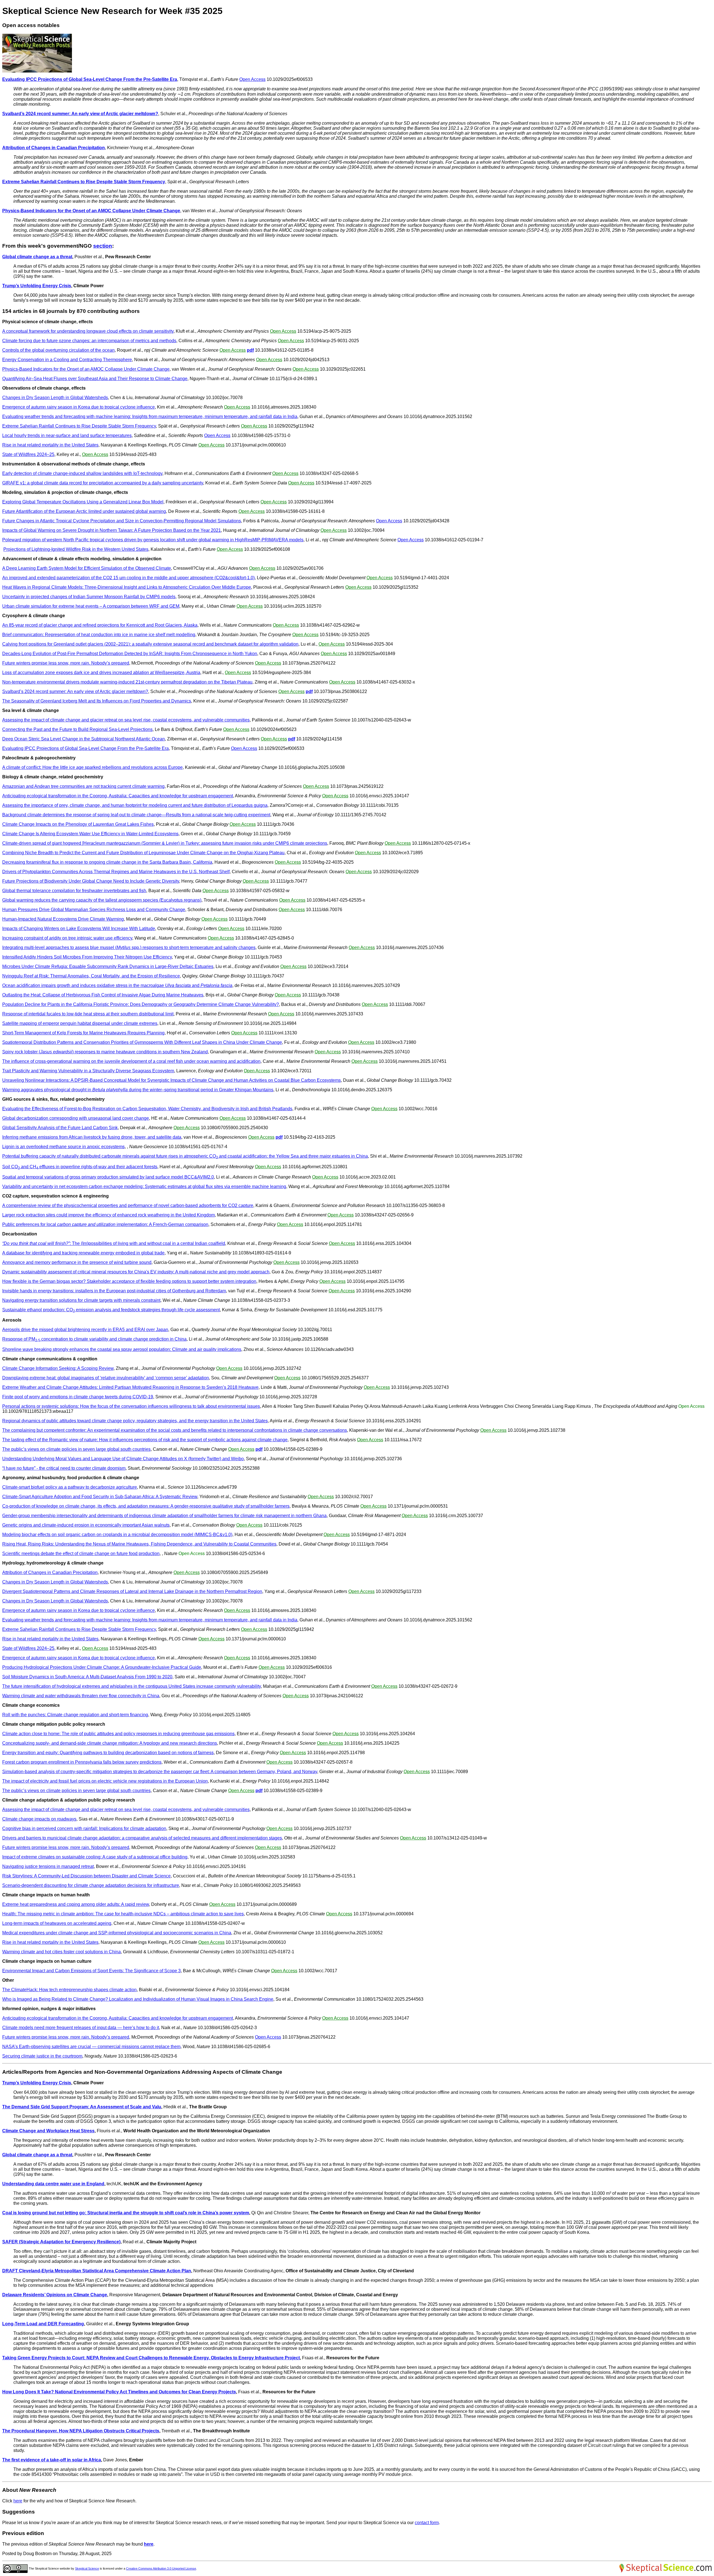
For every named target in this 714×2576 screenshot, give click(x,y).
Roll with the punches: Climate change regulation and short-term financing (75, 1715)
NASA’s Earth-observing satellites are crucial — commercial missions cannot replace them (91, 2047)
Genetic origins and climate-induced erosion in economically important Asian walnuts (86, 1525)
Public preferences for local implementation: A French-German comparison (105, 1224)
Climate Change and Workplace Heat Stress (48, 2131)
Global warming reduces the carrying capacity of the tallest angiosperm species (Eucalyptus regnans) (102, 900)
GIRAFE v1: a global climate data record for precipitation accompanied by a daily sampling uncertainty (103, 483)
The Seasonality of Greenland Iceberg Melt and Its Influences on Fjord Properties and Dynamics (97, 701)
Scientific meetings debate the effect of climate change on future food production (81, 1553)
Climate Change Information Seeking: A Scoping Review (58, 1368)
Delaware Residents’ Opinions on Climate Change (55, 2295)
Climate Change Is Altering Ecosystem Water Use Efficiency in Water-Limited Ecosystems (90, 834)
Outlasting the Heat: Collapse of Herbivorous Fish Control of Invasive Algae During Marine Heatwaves (103, 995)
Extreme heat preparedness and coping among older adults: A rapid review (76, 1904)
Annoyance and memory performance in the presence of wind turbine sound (77, 1262)
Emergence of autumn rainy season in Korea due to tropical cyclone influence (79, 407)
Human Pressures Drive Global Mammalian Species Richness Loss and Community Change (94, 910)
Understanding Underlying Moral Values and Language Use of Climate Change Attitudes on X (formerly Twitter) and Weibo (123, 1459)
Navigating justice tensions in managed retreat (48, 1866)
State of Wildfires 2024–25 (28, 454)
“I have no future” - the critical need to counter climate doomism (64, 1468)
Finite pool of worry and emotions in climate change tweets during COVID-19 (78, 1397)
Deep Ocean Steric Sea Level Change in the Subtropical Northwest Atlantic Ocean (84, 739)
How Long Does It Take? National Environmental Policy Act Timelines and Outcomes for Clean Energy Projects (119, 2392)
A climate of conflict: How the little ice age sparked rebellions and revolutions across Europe (92, 767)
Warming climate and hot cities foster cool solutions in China (61, 1952)
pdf (250, 350)
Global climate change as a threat (37, 257)
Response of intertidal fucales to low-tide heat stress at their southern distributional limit (88, 1014)
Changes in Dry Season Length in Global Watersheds (55, 398)
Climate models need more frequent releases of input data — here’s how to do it (81, 2028)
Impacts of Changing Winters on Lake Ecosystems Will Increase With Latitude (79, 929)
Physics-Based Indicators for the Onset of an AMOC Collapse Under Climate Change (91, 211)
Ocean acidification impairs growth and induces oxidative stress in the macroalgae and (117, 985)
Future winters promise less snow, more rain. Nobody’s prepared (66, 663)
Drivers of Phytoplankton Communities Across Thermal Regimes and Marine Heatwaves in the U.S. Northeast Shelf (116, 872)
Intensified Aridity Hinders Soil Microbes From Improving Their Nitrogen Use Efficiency (87, 957)
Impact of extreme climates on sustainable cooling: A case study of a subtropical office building (95, 1857)
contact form (427, 2523)
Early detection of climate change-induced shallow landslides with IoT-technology (82, 473)
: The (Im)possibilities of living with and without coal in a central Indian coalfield (114, 1243)
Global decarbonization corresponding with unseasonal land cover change (76, 1118)
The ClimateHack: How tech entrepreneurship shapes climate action (69, 1990)
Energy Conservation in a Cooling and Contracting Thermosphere (67, 360)
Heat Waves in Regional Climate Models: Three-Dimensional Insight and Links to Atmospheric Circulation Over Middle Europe (127, 587)
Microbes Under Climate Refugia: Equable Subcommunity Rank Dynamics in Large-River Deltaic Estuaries (108, 966)
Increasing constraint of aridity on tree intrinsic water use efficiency (67, 938)
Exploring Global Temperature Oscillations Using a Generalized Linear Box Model (83, 502)
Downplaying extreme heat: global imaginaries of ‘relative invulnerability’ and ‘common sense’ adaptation (106, 1378)
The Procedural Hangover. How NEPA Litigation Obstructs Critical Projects (81, 2431)
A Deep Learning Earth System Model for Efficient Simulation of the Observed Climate (87, 568)
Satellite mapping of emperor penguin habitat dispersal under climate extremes (80, 1023)
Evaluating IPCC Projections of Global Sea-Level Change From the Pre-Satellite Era (90, 79)
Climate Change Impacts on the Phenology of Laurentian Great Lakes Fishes (78, 824)
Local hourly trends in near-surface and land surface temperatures (67, 435)
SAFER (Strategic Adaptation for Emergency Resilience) (61, 2242)
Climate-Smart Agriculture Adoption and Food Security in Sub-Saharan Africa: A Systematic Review (100, 1497)
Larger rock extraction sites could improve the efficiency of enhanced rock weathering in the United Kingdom (108, 1215)
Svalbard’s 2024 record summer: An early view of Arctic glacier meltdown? (80, 114)
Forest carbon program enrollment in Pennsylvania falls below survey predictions (82, 1762)
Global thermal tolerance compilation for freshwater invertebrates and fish (74, 891)
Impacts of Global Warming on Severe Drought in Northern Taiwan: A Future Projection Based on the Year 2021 (112, 530)
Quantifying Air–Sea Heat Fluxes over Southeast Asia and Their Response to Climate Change (95, 379)
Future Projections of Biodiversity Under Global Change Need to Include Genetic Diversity (91, 881)
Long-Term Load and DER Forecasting (43, 2324)
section (103, 246)
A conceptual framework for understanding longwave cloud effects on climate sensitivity (88, 331)
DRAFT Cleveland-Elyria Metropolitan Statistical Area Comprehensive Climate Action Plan (97, 2271)
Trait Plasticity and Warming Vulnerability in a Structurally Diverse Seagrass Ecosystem (88, 1071)
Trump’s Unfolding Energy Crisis (37, 286)
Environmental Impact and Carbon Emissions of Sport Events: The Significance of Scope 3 (91, 1971)
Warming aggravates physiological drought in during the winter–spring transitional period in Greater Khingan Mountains (138, 1090)
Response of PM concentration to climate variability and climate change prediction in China (94, 1339)
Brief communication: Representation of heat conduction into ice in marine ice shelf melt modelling (99, 635)
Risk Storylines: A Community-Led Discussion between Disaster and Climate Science (86, 1876)
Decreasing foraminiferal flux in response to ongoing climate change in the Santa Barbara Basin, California (107, 862)
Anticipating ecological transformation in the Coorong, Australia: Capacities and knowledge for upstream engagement (118, 796)
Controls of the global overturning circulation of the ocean (58, 350)
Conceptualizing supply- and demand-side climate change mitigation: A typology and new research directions (110, 1743)
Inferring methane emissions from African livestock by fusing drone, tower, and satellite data (92, 1137)
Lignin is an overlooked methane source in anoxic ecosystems (63, 1147)
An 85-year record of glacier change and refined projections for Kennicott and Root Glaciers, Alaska (100, 625)
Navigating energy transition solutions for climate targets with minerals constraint (81, 1300)
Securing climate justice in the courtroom (42, 2056)
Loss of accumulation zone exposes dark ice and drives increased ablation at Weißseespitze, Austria (101, 673)
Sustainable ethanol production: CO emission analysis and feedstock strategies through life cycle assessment (111, 1310)
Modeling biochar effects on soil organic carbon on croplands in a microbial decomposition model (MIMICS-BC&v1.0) (117, 1535)
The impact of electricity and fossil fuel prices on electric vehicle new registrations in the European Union (105, 1781)
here (18, 2501)
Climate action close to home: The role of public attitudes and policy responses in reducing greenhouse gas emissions (118, 1734)
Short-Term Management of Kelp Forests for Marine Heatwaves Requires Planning (83, 1033)
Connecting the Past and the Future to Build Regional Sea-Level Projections (77, 729)
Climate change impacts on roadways (39, 1819)
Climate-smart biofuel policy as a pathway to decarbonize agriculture (70, 1487)
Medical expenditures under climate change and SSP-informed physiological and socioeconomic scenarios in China (117, 1933)
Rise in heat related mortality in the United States (50, 445)
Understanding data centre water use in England (53, 2184)
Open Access (252, 79)
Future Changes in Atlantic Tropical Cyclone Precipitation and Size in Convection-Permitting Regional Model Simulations (122, 521)
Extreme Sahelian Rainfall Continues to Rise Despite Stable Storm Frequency (84, 182)
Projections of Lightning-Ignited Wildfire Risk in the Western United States (76, 549)
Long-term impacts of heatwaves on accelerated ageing (57, 1923)
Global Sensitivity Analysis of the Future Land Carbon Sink (60, 1128)
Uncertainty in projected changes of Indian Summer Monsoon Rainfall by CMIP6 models (89, 597)
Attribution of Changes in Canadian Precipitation (54, 148)
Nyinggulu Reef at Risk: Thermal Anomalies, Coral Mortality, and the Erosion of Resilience (91, 976)
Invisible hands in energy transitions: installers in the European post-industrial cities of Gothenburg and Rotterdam (114, 1291)
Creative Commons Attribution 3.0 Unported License (161, 2568)
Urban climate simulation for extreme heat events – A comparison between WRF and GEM (91, 606)
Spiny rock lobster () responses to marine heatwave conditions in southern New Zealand (105, 1052)
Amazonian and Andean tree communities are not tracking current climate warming (83, 786)
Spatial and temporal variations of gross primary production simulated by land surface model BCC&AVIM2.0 (108, 1177)
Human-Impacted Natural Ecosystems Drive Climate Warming (63, 919)
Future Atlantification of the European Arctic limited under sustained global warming (84, 511)
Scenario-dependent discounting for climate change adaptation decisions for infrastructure (91, 1885)
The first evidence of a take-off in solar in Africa (52, 2460)
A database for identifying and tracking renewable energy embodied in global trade (83, 1253)
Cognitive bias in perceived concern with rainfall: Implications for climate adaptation (84, 1828)
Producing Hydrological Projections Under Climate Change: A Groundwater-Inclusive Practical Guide (102, 1667)
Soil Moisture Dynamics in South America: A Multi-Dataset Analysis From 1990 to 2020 (87, 1677)
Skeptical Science (87, 2568)
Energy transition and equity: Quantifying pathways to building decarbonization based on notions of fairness (108, 1753)
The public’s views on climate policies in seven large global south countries (76, 1449)
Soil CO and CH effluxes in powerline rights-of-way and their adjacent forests (80, 1167)
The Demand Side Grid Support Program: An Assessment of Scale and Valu (82, 2107)
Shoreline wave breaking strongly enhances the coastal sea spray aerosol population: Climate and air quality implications (122, 1349)
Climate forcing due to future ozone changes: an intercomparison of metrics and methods (89, 341)
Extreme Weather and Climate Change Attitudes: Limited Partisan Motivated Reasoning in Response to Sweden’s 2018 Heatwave (130, 1387)
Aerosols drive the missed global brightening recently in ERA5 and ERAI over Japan (85, 1330)
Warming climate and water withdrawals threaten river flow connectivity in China (81, 1696)
